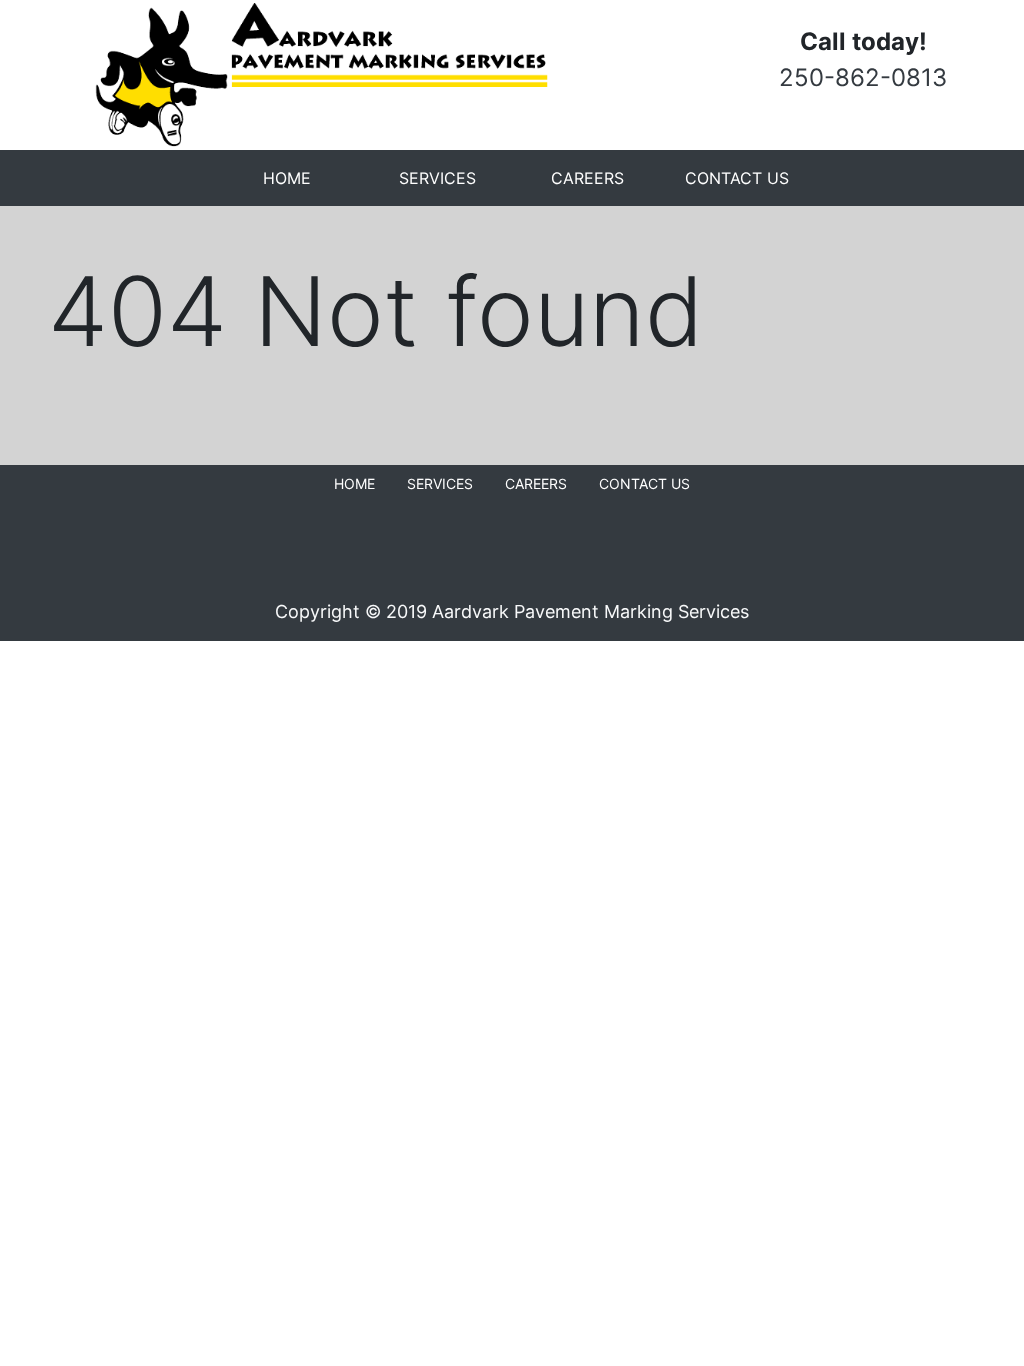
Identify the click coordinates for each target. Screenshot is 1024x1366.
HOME (287, 178)
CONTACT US (737, 178)
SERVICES (437, 178)
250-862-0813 (863, 77)
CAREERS (587, 178)
